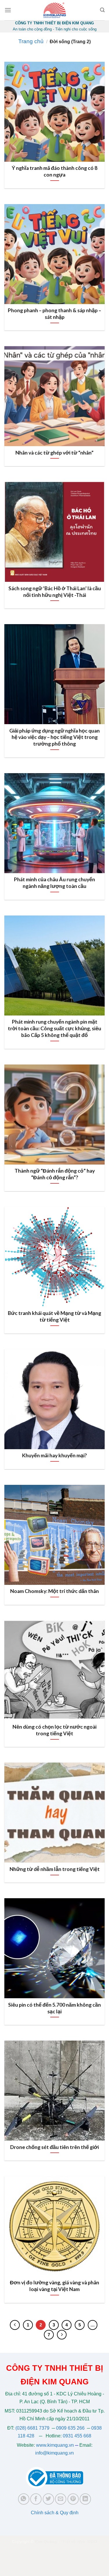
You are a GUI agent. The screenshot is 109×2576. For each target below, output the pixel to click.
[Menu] (8, 10)
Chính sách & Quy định (55, 2513)
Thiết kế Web (73, 2542)
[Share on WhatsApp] (24, 2499)
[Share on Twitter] (48, 2499)
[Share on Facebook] (36, 2499)
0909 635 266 (70, 2428)
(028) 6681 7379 (33, 2428)
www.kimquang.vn (55, 2445)
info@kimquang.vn (54, 2453)
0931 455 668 (77, 2436)
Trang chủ (31, 41)
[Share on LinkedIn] (85, 2499)
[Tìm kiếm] (102, 10)
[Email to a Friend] (61, 2499)
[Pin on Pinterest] (73, 2499)
